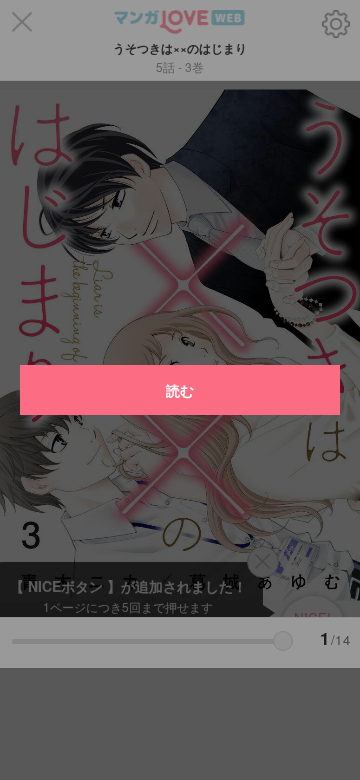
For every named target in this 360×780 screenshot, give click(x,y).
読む (180, 390)
